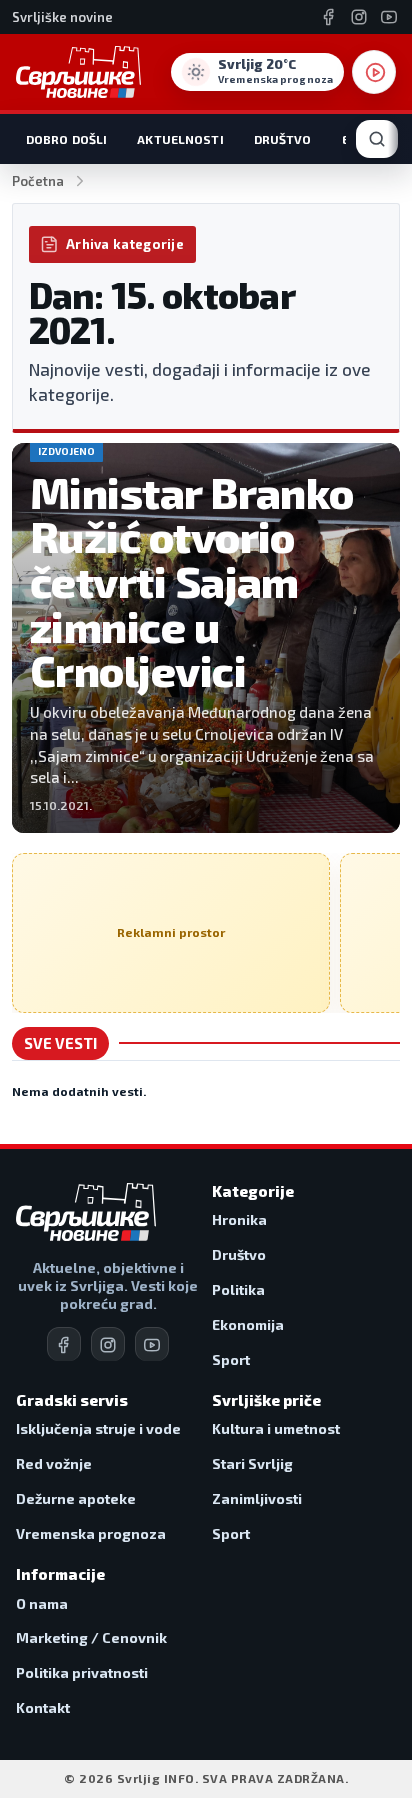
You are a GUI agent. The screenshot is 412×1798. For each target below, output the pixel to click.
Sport (231, 1359)
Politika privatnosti (82, 1672)
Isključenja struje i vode (98, 1428)
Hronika (239, 1219)
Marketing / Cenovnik (91, 1637)
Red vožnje (54, 1463)
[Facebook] (329, 17)
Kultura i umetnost (276, 1428)
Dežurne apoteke (76, 1498)
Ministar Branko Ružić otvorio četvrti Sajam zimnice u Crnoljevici (192, 581)
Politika (238, 1289)
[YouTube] (389, 17)
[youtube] (152, 1344)
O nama (42, 1603)
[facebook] (64, 1344)
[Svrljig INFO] (78, 72)
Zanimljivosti (257, 1498)
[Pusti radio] (374, 72)
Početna (38, 181)
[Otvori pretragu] (377, 139)
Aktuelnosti (180, 139)
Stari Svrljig (252, 1463)
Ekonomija (248, 1324)
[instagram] (108, 1344)
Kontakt (43, 1707)
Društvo (283, 139)
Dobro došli (66, 139)
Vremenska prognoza (91, 1533)
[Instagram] (359, 17)
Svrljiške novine (62, 17)
